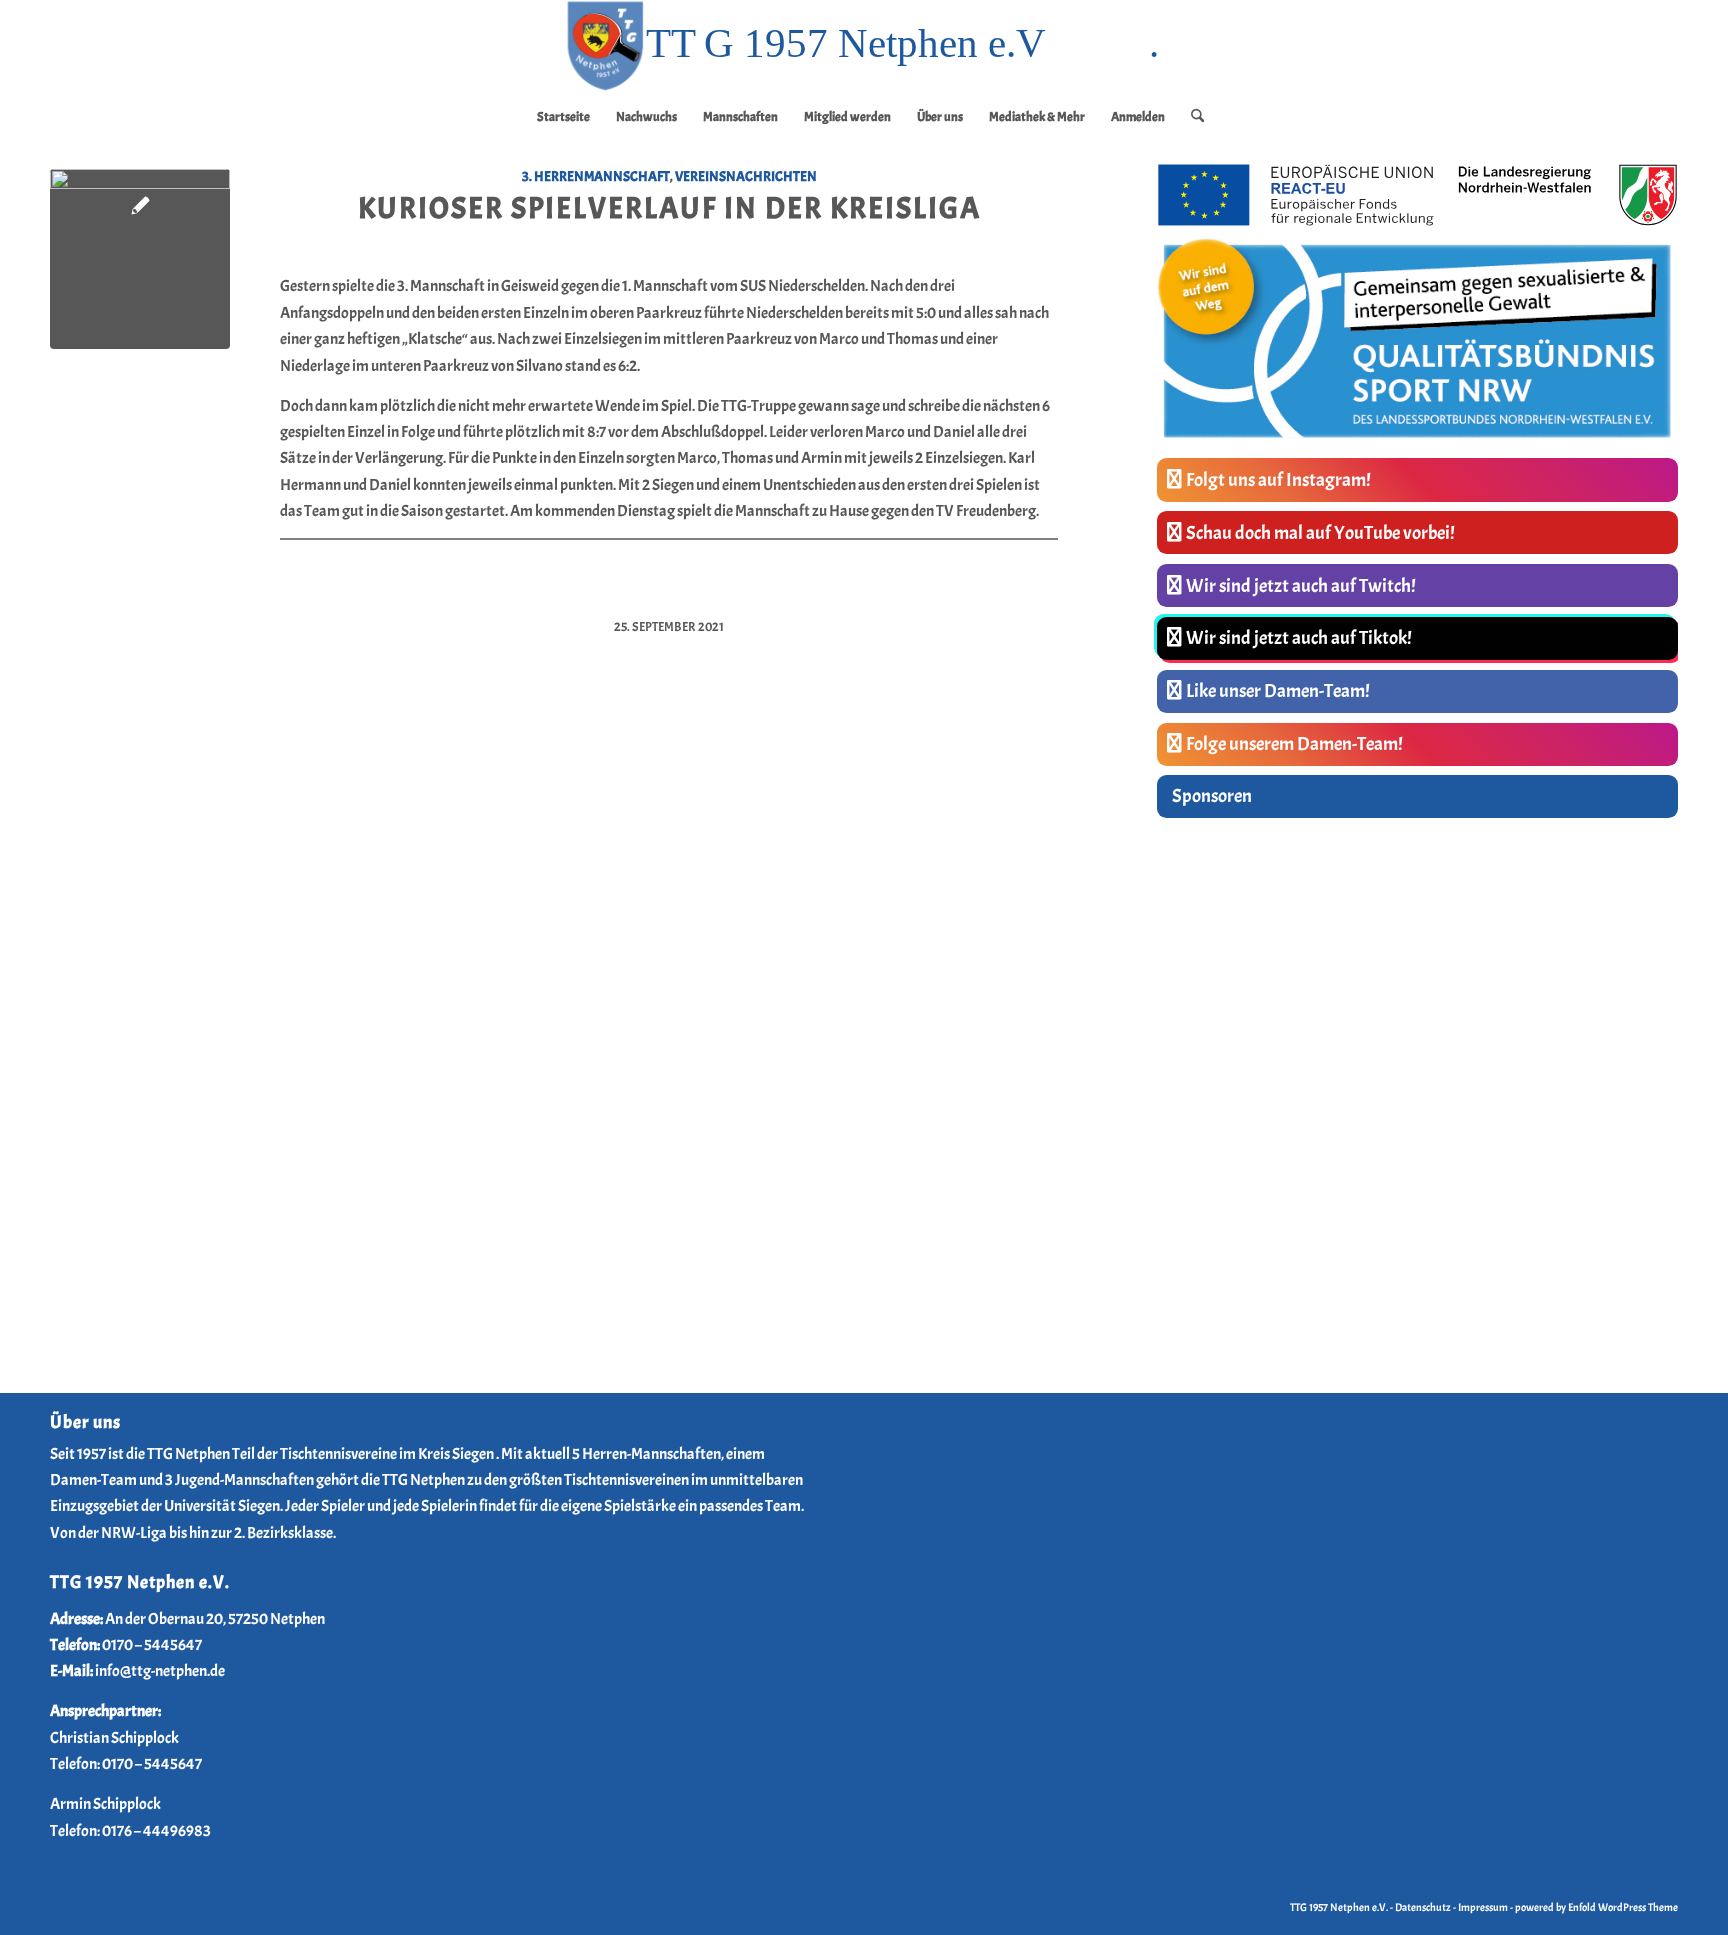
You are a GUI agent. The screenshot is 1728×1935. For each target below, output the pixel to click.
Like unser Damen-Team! (1278, 691)
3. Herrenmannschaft (596, 176)
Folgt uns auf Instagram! (1278, 480)
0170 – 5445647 (152, 1645)
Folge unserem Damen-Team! (1294, 744)
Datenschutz (1423, 1907)
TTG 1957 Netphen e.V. (1340, 1907)
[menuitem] (563, 117)
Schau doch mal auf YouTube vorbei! (1320, 533)
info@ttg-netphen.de (160, 1671)
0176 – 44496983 (156, 1831)
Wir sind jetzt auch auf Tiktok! (1299, 638)
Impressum (1483, 1907)
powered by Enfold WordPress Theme (1596, 1907)
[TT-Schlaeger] (140, 259)
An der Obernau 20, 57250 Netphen (215, 1619)
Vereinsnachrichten (746, 176)
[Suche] (1191, 117)
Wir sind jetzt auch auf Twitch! (1301, 586)
